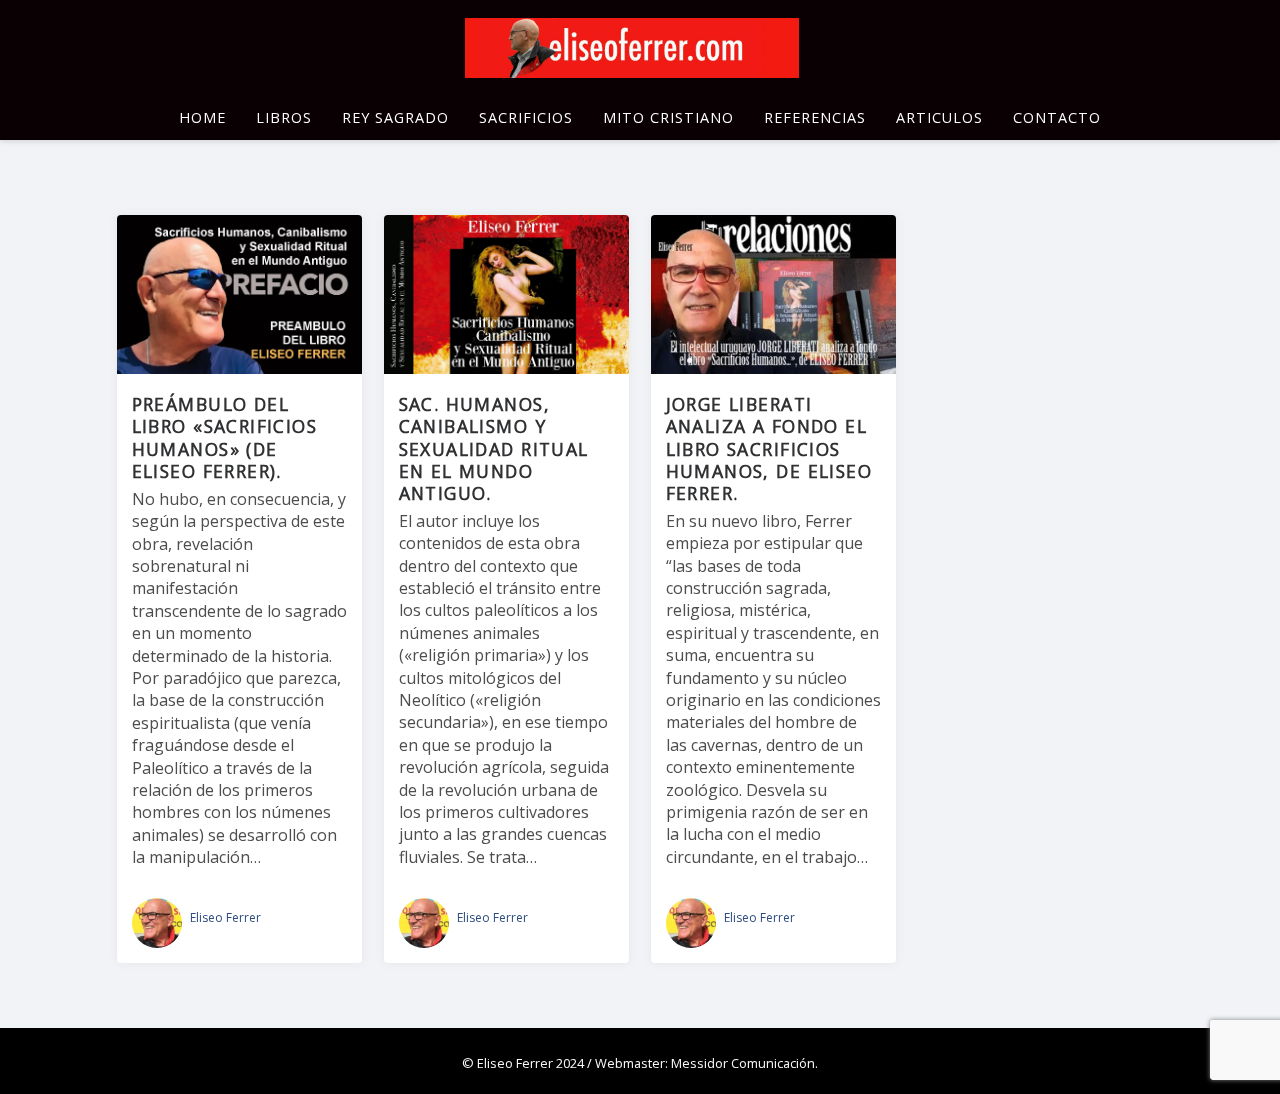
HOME (202, 118)
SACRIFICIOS (526, 118)
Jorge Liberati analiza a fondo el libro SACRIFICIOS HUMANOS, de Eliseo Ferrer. (769, 448)
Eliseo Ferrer (225, 917)
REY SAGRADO (395, 118)
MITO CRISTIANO (668, 118)
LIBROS (284, 118)
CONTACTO (1057, 118)
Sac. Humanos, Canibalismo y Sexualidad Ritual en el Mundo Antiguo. (494, 448)
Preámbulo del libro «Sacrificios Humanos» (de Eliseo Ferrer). (224, 437)
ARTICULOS (939, 118)
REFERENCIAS (815, 118)
